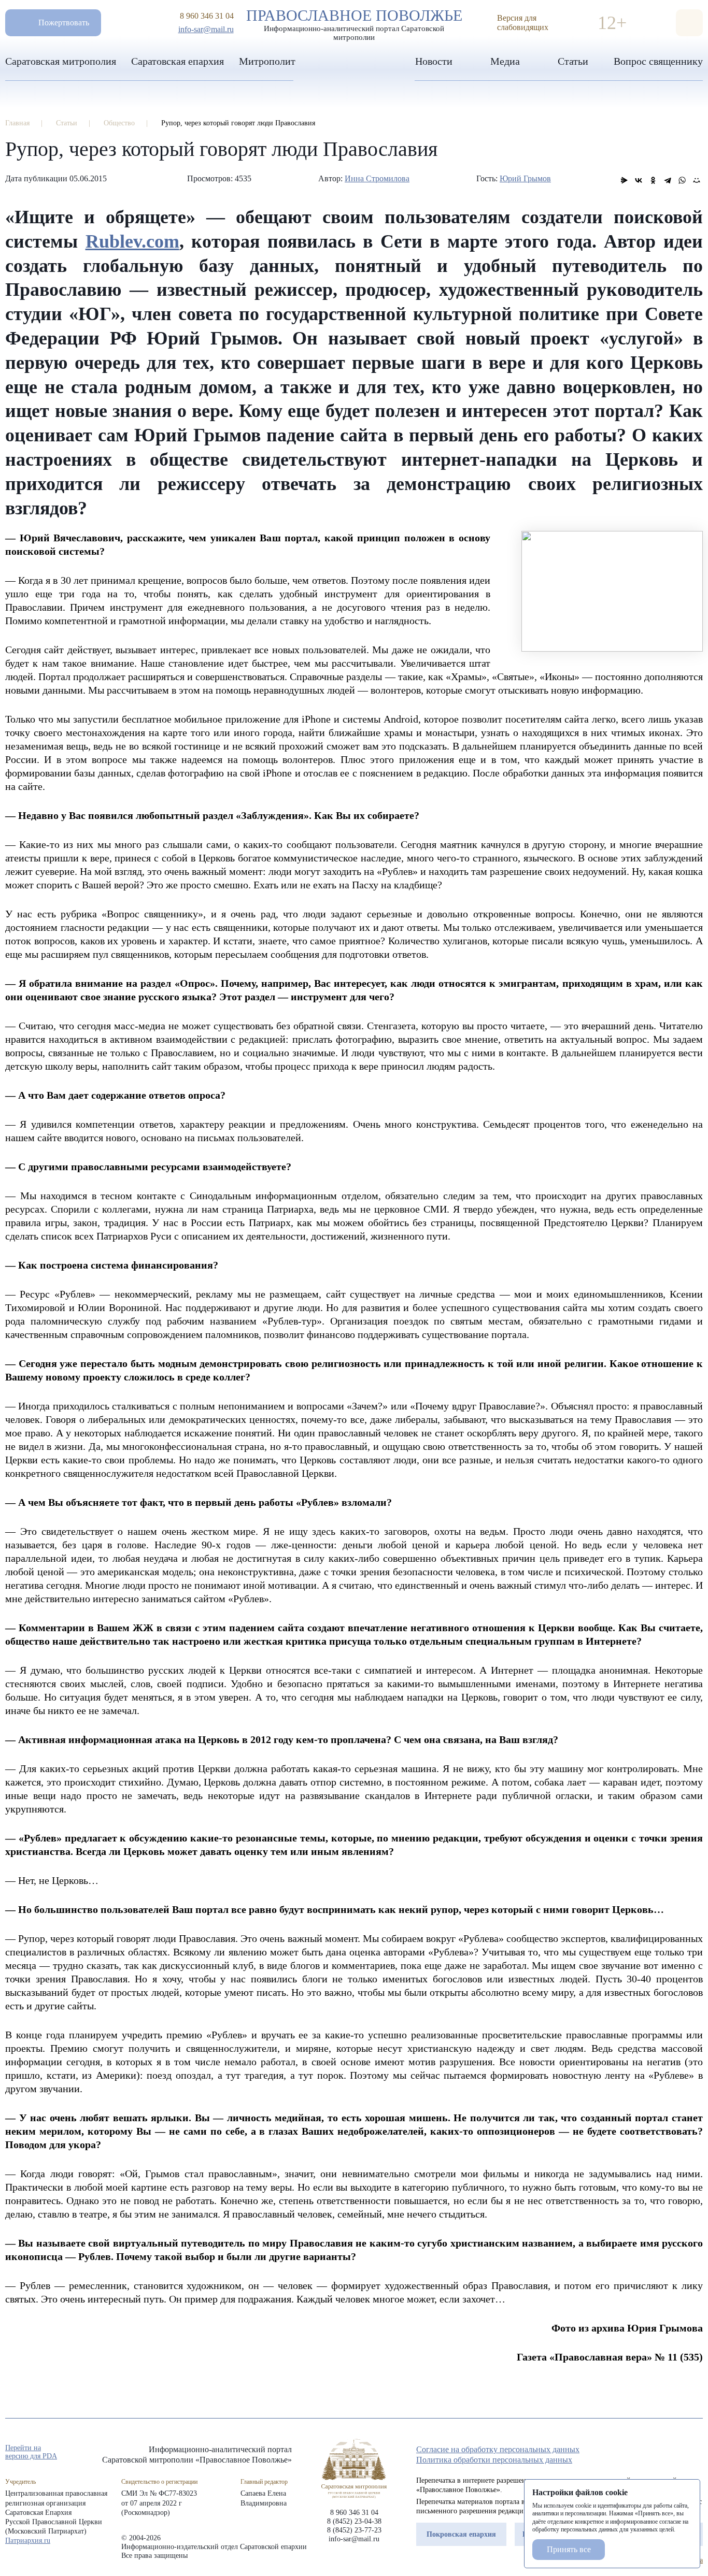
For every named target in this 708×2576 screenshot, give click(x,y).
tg (660, 2453)
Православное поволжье (354, 22)
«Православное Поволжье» (354, 2469)
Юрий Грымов (525, 178)
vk (679, 2453)
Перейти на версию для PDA (31, 2452)
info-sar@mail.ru (206, 29)
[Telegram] (668, 180)
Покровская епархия (461, 2534)
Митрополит (267, 61)
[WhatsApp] (682, 180)
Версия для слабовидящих (523, 23)
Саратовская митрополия (61, 61)
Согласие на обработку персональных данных (498, 2449)
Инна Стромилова (377, 178)
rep (642, 2453)
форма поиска (689, 23)
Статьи (573, 61)
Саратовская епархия (178, 61)
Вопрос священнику (658, 61)
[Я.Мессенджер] (624, 180)
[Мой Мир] (697, 180)
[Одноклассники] (653, 180)
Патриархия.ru (28, 2541)
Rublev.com (132, 241)
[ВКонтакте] (639, 180)
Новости (434, 61)
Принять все (569, 2549)
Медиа (505, 61)
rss (698, 2453)
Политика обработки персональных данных (494, 2460)
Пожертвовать (64, 23)
